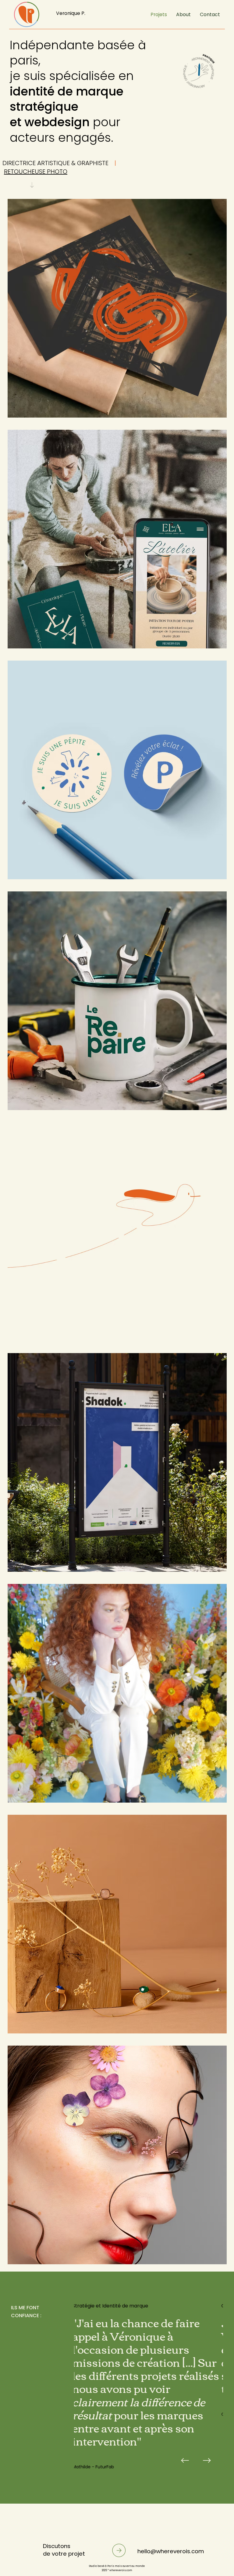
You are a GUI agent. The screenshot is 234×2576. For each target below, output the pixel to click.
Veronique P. (71, 13)
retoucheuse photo (36, 172)
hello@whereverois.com (171, 2551)
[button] (183, 15)
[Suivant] (207, 2460)
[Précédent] (185, 2460)
